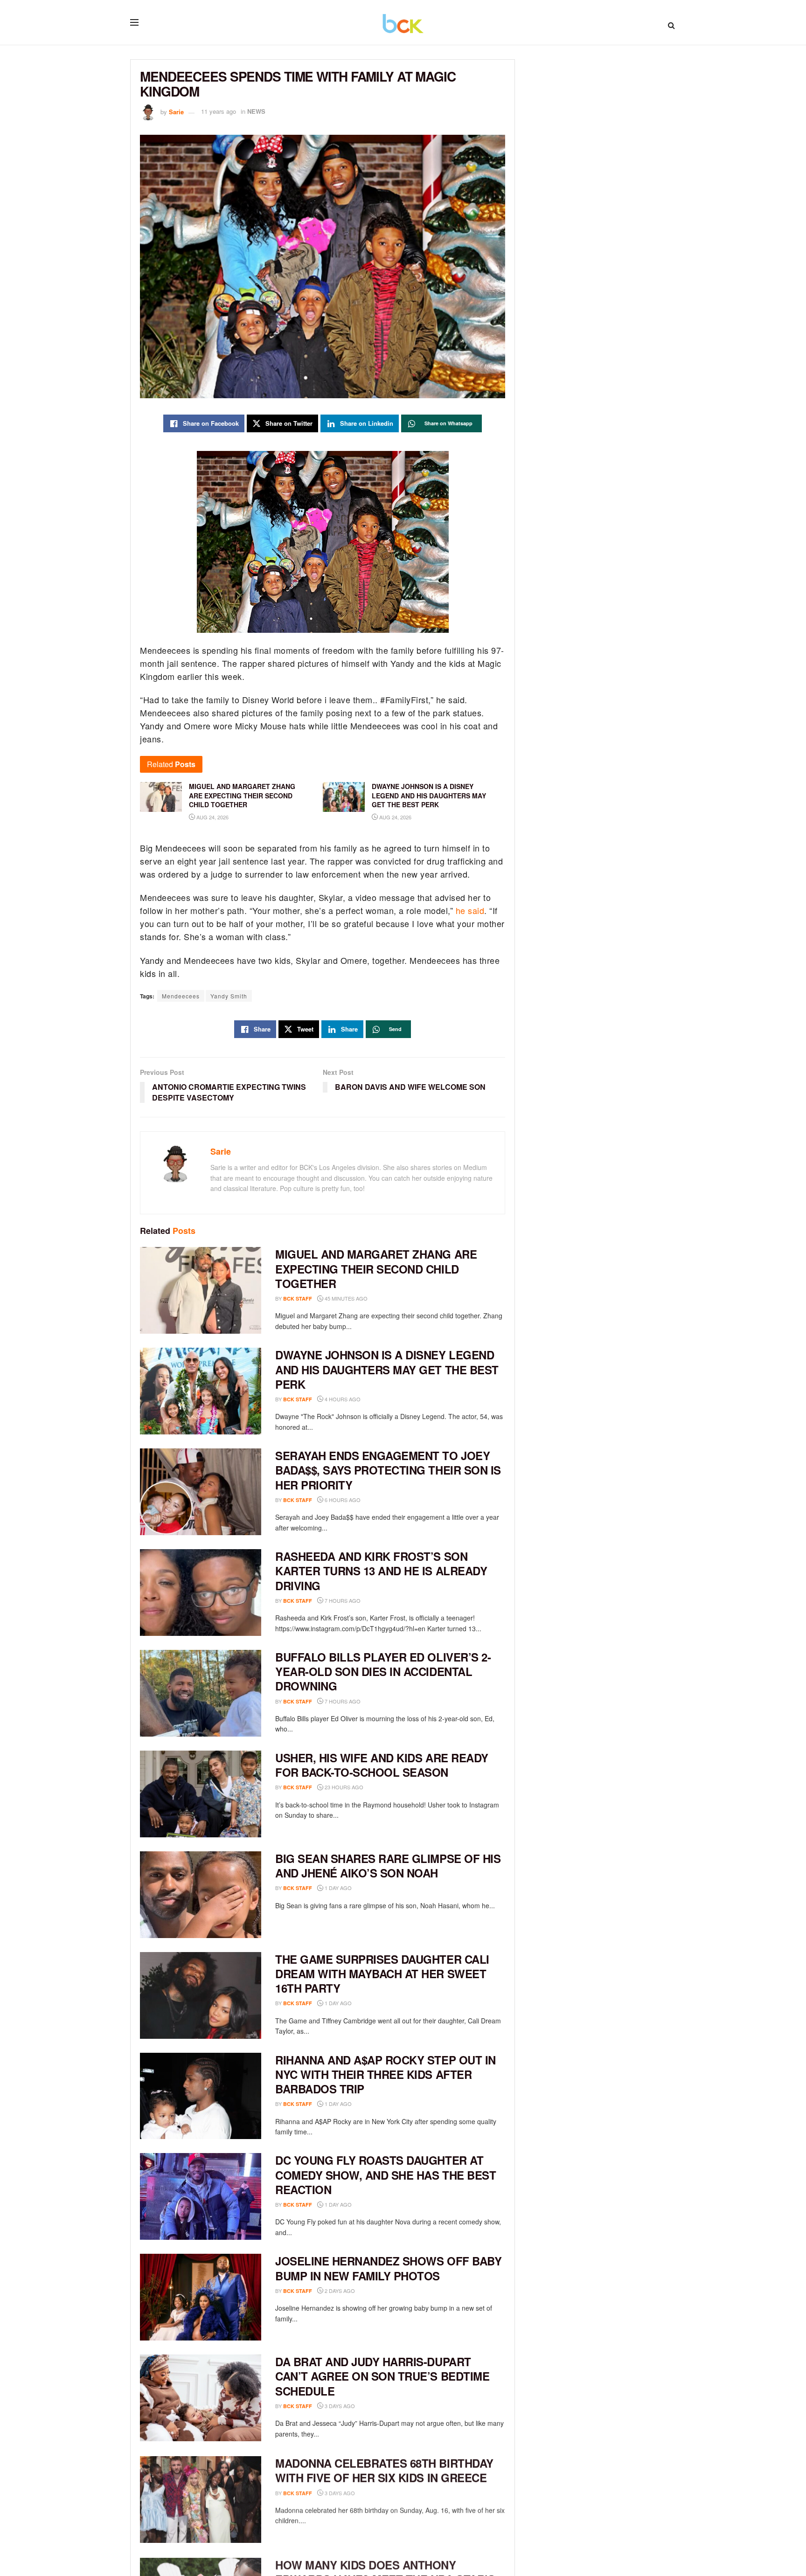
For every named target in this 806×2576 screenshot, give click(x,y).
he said (470, 910)
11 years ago (219, 111)
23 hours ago (343, 1787)
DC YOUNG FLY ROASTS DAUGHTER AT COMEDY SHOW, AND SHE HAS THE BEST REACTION (386, 2174)
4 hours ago (342, 1399)
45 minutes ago (345, 1298)
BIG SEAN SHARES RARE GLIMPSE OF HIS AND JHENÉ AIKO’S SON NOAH (388, 1866)
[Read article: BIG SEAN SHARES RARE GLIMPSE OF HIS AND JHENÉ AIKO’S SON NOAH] (201, 1895)
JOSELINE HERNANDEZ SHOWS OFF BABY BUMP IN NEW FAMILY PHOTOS (388, 2268)
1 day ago (337, 1888)
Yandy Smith (229, 996)
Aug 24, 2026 (212, 817)
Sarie (176, 111)
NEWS (256, 111)
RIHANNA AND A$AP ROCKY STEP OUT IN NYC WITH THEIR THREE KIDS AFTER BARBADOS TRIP (386, 2074)
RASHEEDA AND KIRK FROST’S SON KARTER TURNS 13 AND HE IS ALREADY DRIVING (381, 1571)
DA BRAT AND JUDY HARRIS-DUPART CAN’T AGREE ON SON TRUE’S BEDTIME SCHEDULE (382, 2376)
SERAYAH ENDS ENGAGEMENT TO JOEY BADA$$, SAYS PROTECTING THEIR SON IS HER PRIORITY (388, 1470)
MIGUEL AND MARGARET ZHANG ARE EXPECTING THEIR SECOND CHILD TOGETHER (376, 1268)
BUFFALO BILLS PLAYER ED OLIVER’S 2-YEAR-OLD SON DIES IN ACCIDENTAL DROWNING (383, 1671)
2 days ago (339, 2291)
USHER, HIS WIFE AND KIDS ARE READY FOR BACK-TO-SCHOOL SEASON (382, 1765)
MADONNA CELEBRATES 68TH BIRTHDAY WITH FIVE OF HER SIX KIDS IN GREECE (384, 2469)
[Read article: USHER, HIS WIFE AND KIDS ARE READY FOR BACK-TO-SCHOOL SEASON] (201, 1794)
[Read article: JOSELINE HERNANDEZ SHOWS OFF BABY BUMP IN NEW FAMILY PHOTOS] (201, 2297)
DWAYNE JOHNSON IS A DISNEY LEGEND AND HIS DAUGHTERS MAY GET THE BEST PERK (387, 1369)
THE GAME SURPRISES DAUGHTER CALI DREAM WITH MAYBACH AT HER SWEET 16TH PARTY (382, 1974)
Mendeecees (181, 996)
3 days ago (339, 2406)
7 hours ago (342, 1600)
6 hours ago (342, 1500)
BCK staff (298, 1298)
